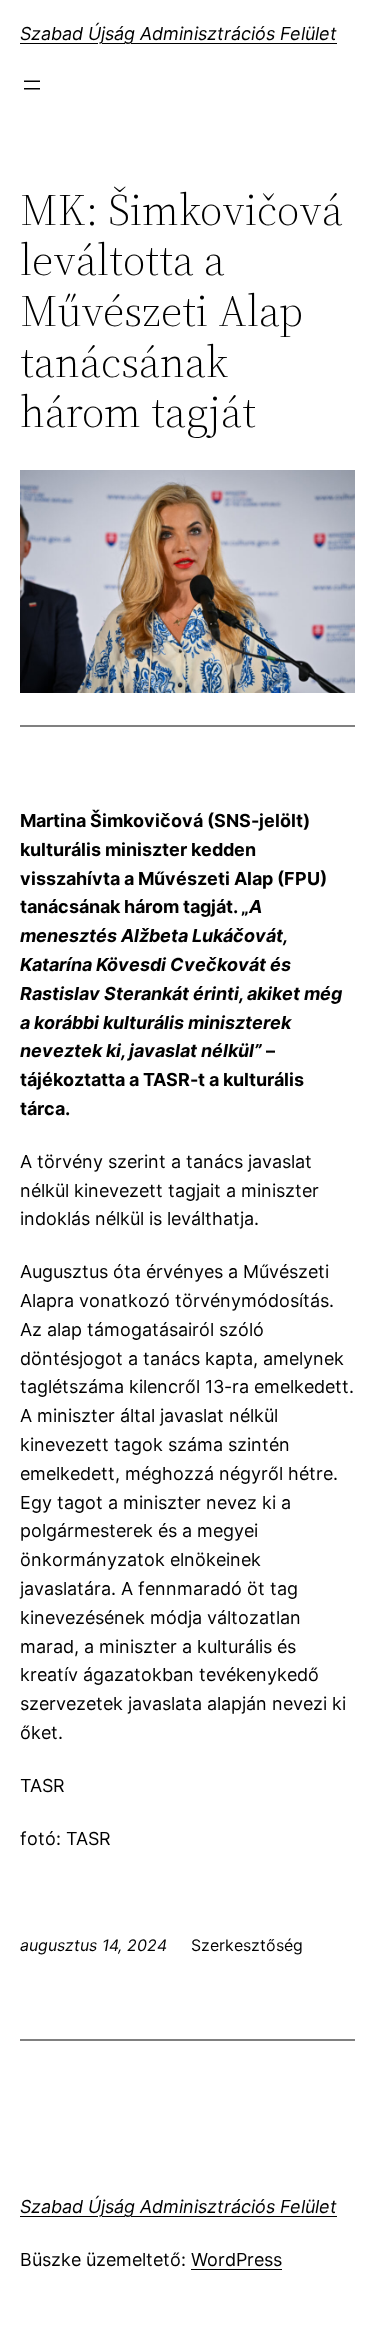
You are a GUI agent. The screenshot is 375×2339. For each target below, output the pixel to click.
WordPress (236, 2259)
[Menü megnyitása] (32, 85)
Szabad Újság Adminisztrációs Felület (178, 33)
